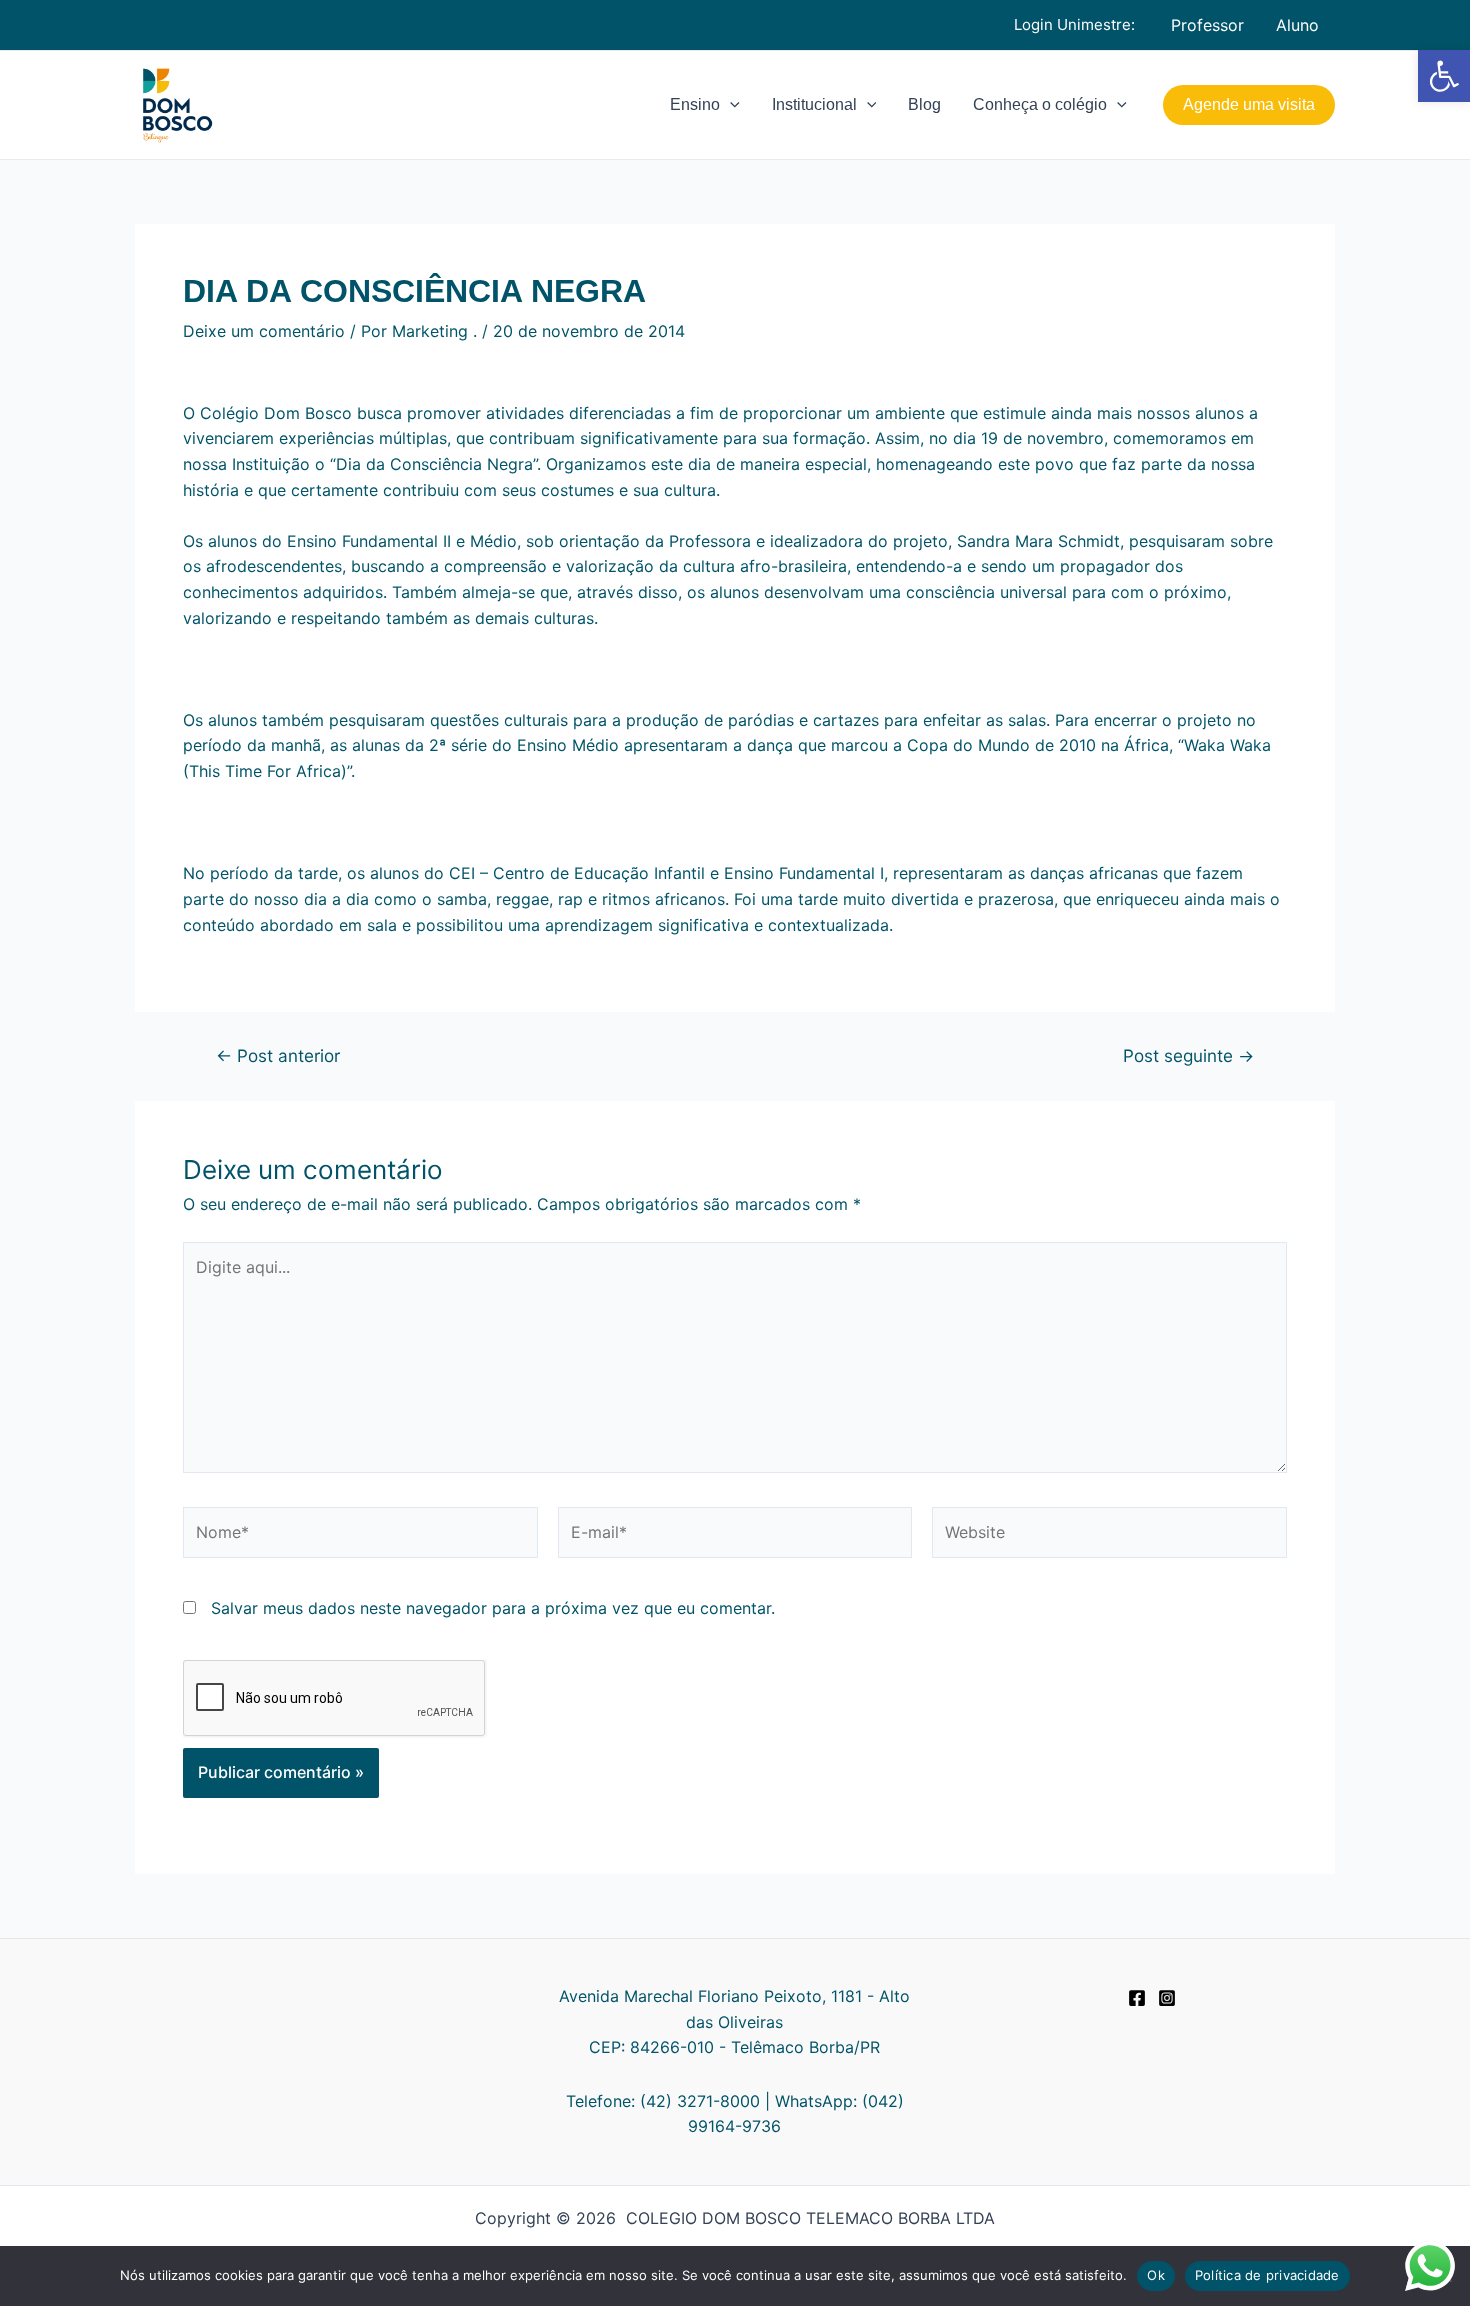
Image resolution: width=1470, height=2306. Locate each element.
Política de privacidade (1267, 2275)
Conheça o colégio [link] (1040, 104)
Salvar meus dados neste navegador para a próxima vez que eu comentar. (493, 1608)
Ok (1156, 2275)
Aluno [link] (1297, 25)
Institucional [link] (814, 104)
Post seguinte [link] (1188, 1055)
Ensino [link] (695, 104)
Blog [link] (924, 104)
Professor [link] (1207, 25)
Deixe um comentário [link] (264, 331)
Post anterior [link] (278, 1055)
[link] (1444, 76)
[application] (730, 105)
